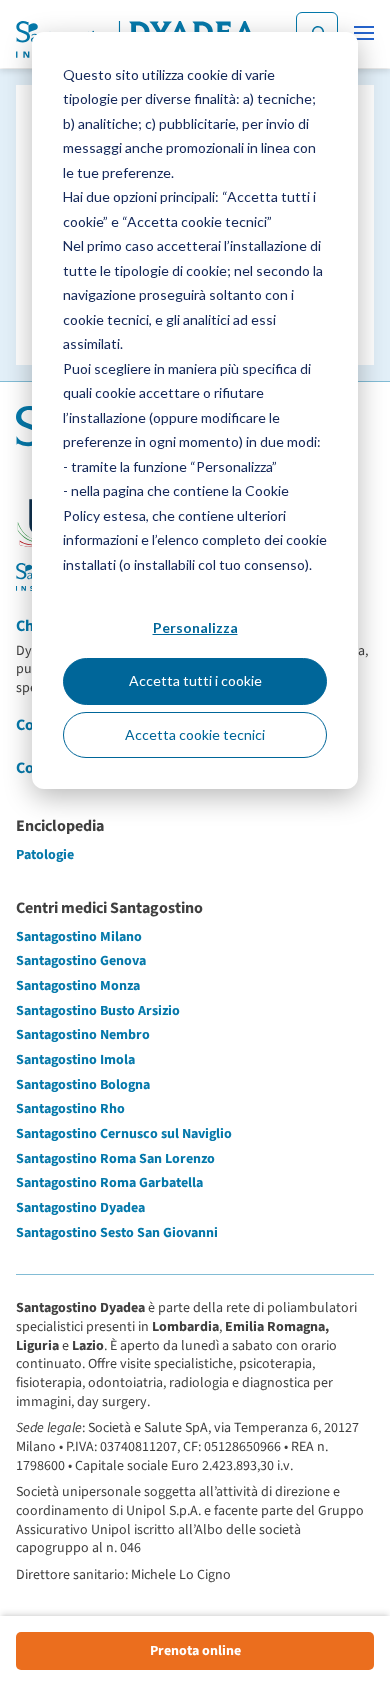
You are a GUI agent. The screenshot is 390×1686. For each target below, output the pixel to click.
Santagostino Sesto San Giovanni (117, 1233)
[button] (364, 33)
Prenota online (195, 1651)
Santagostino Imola (75, 1060)
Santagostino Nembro (83, 1035)
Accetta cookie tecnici (195, 734)
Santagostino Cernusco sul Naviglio (124, 1134)
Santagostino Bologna (83, 1085)
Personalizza (195, 627)
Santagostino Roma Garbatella (109, 1183)
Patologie (45, 855)
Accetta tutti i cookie (195, 680)
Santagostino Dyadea (80, 1208)
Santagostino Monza (78, 986)
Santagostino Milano (79, 937)
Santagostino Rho (70, 1109)
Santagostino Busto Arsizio (98, 1011)
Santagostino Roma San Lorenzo (115, 1159)
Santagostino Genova (81, 961)
